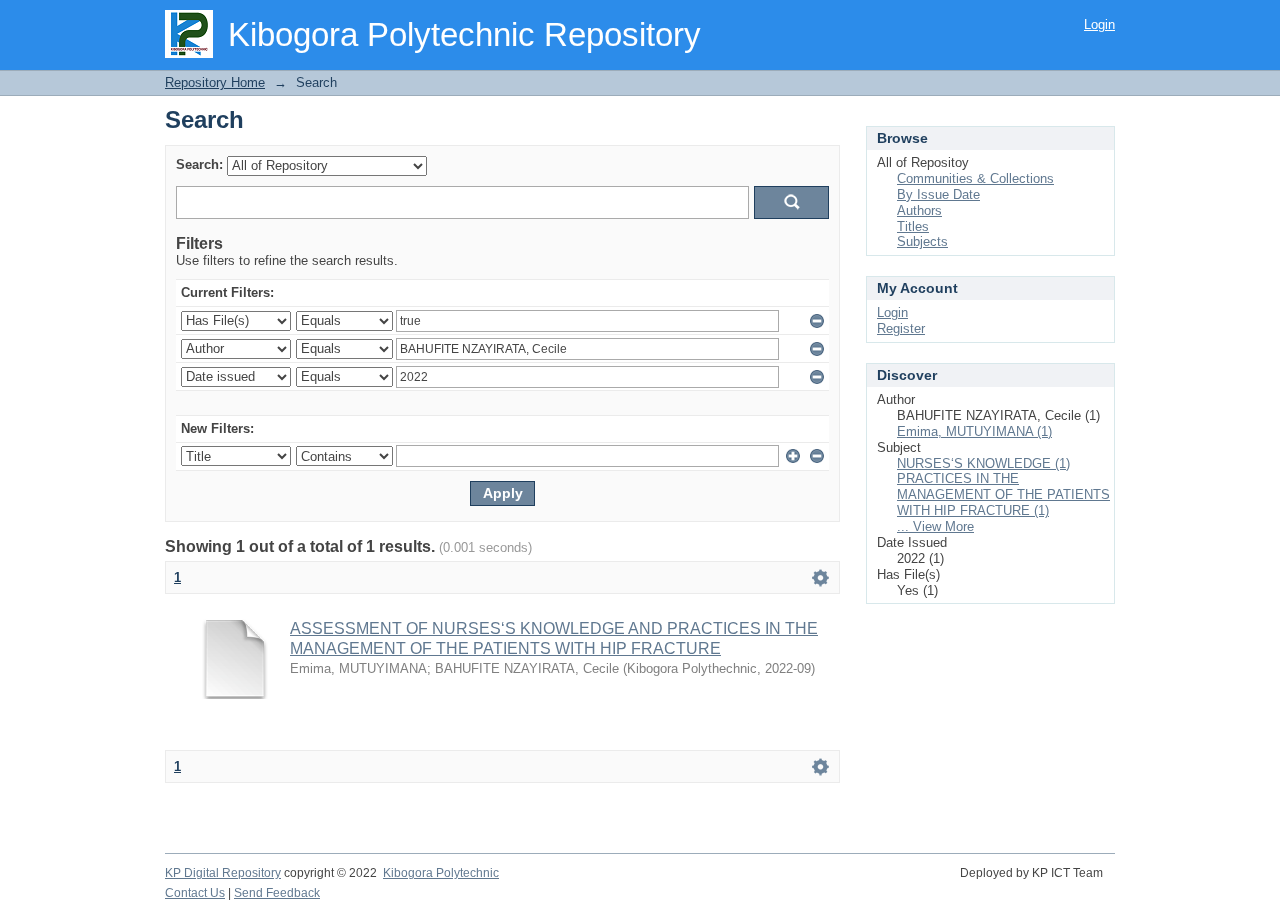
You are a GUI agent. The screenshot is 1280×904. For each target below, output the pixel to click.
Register (901, 328)
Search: (199, 164)
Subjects (922, 241)
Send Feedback (277, 893)
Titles (913, 226)
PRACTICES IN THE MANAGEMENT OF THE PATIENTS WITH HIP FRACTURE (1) (1003, 494)
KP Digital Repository (223, 873)
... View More (935, 526)
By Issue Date (938, 194)
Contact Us (195, 893)
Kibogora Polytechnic (441, 873)
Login (1099, 24)
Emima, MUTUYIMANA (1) (974, 431)
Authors (919, 210)
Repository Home (215, 82)
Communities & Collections (975, 178)
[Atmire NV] (1113, 884)
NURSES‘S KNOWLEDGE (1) (983, 463)
